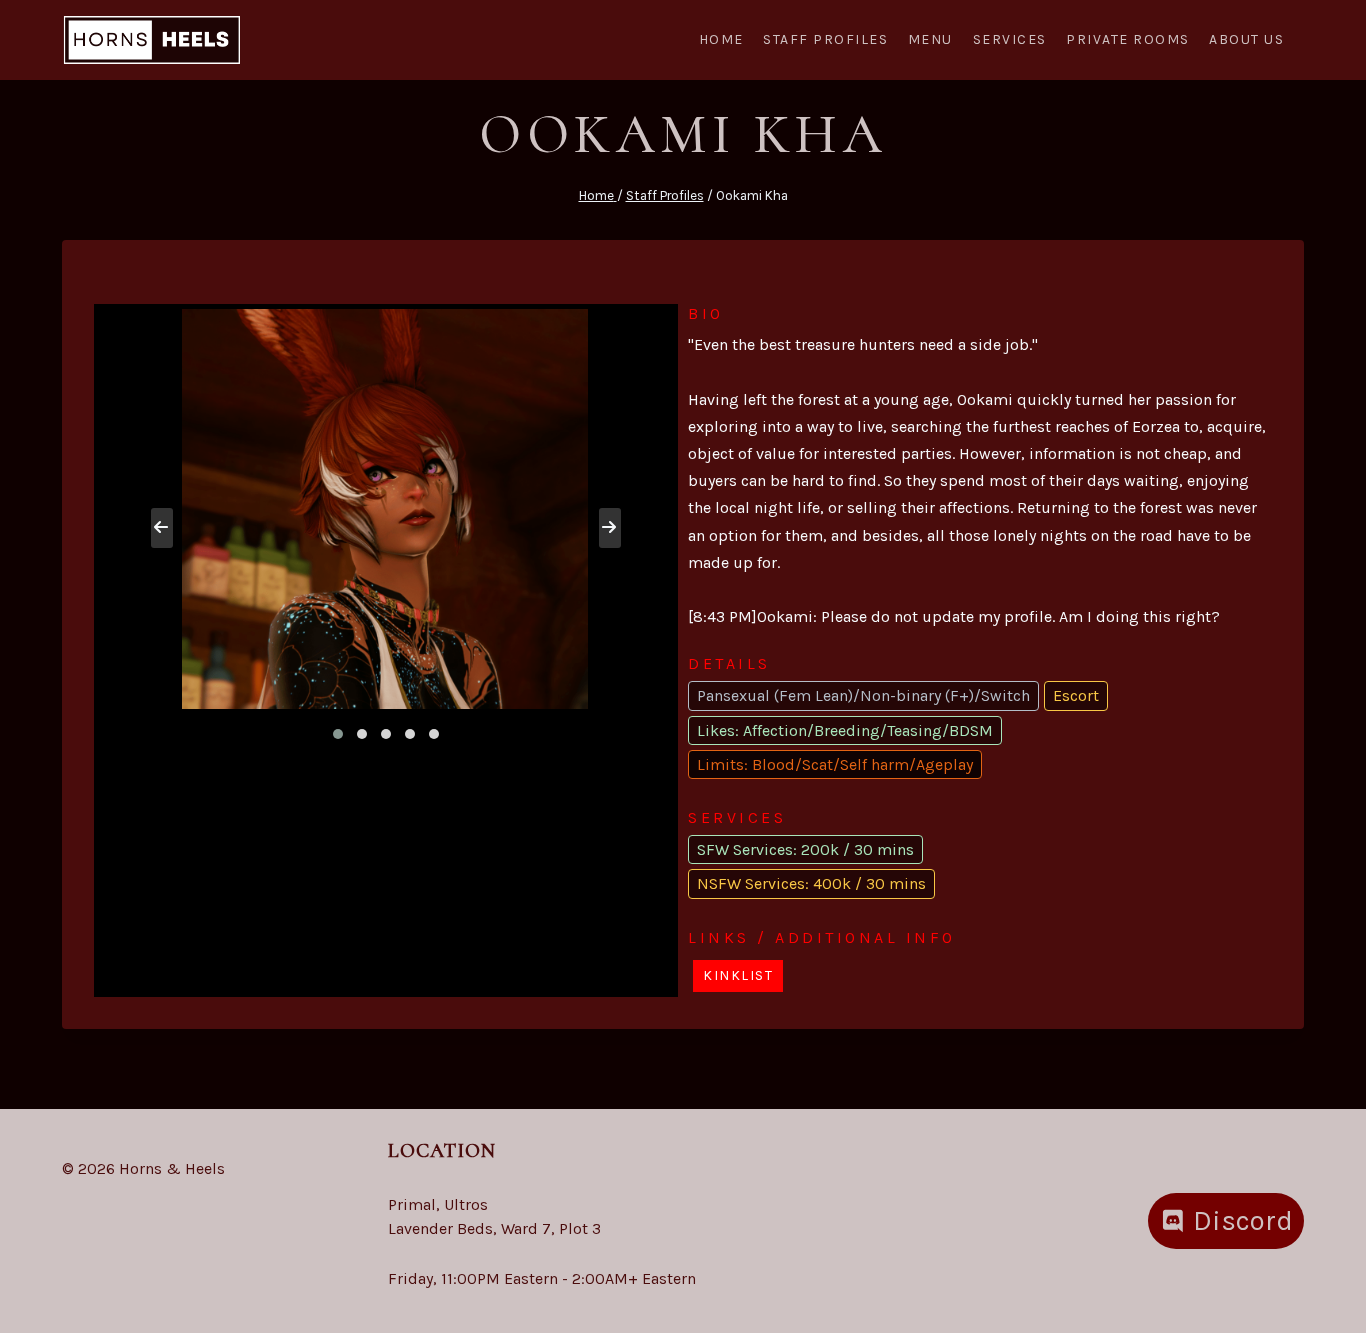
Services (1010, 39)
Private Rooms (1128, 39)
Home (721, 39)
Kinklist (738, 975)
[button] (338, 734)
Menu (930, 39)
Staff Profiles (825, 39)
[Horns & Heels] (152, 40)
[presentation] (162, 528)
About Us (1246, 39)
